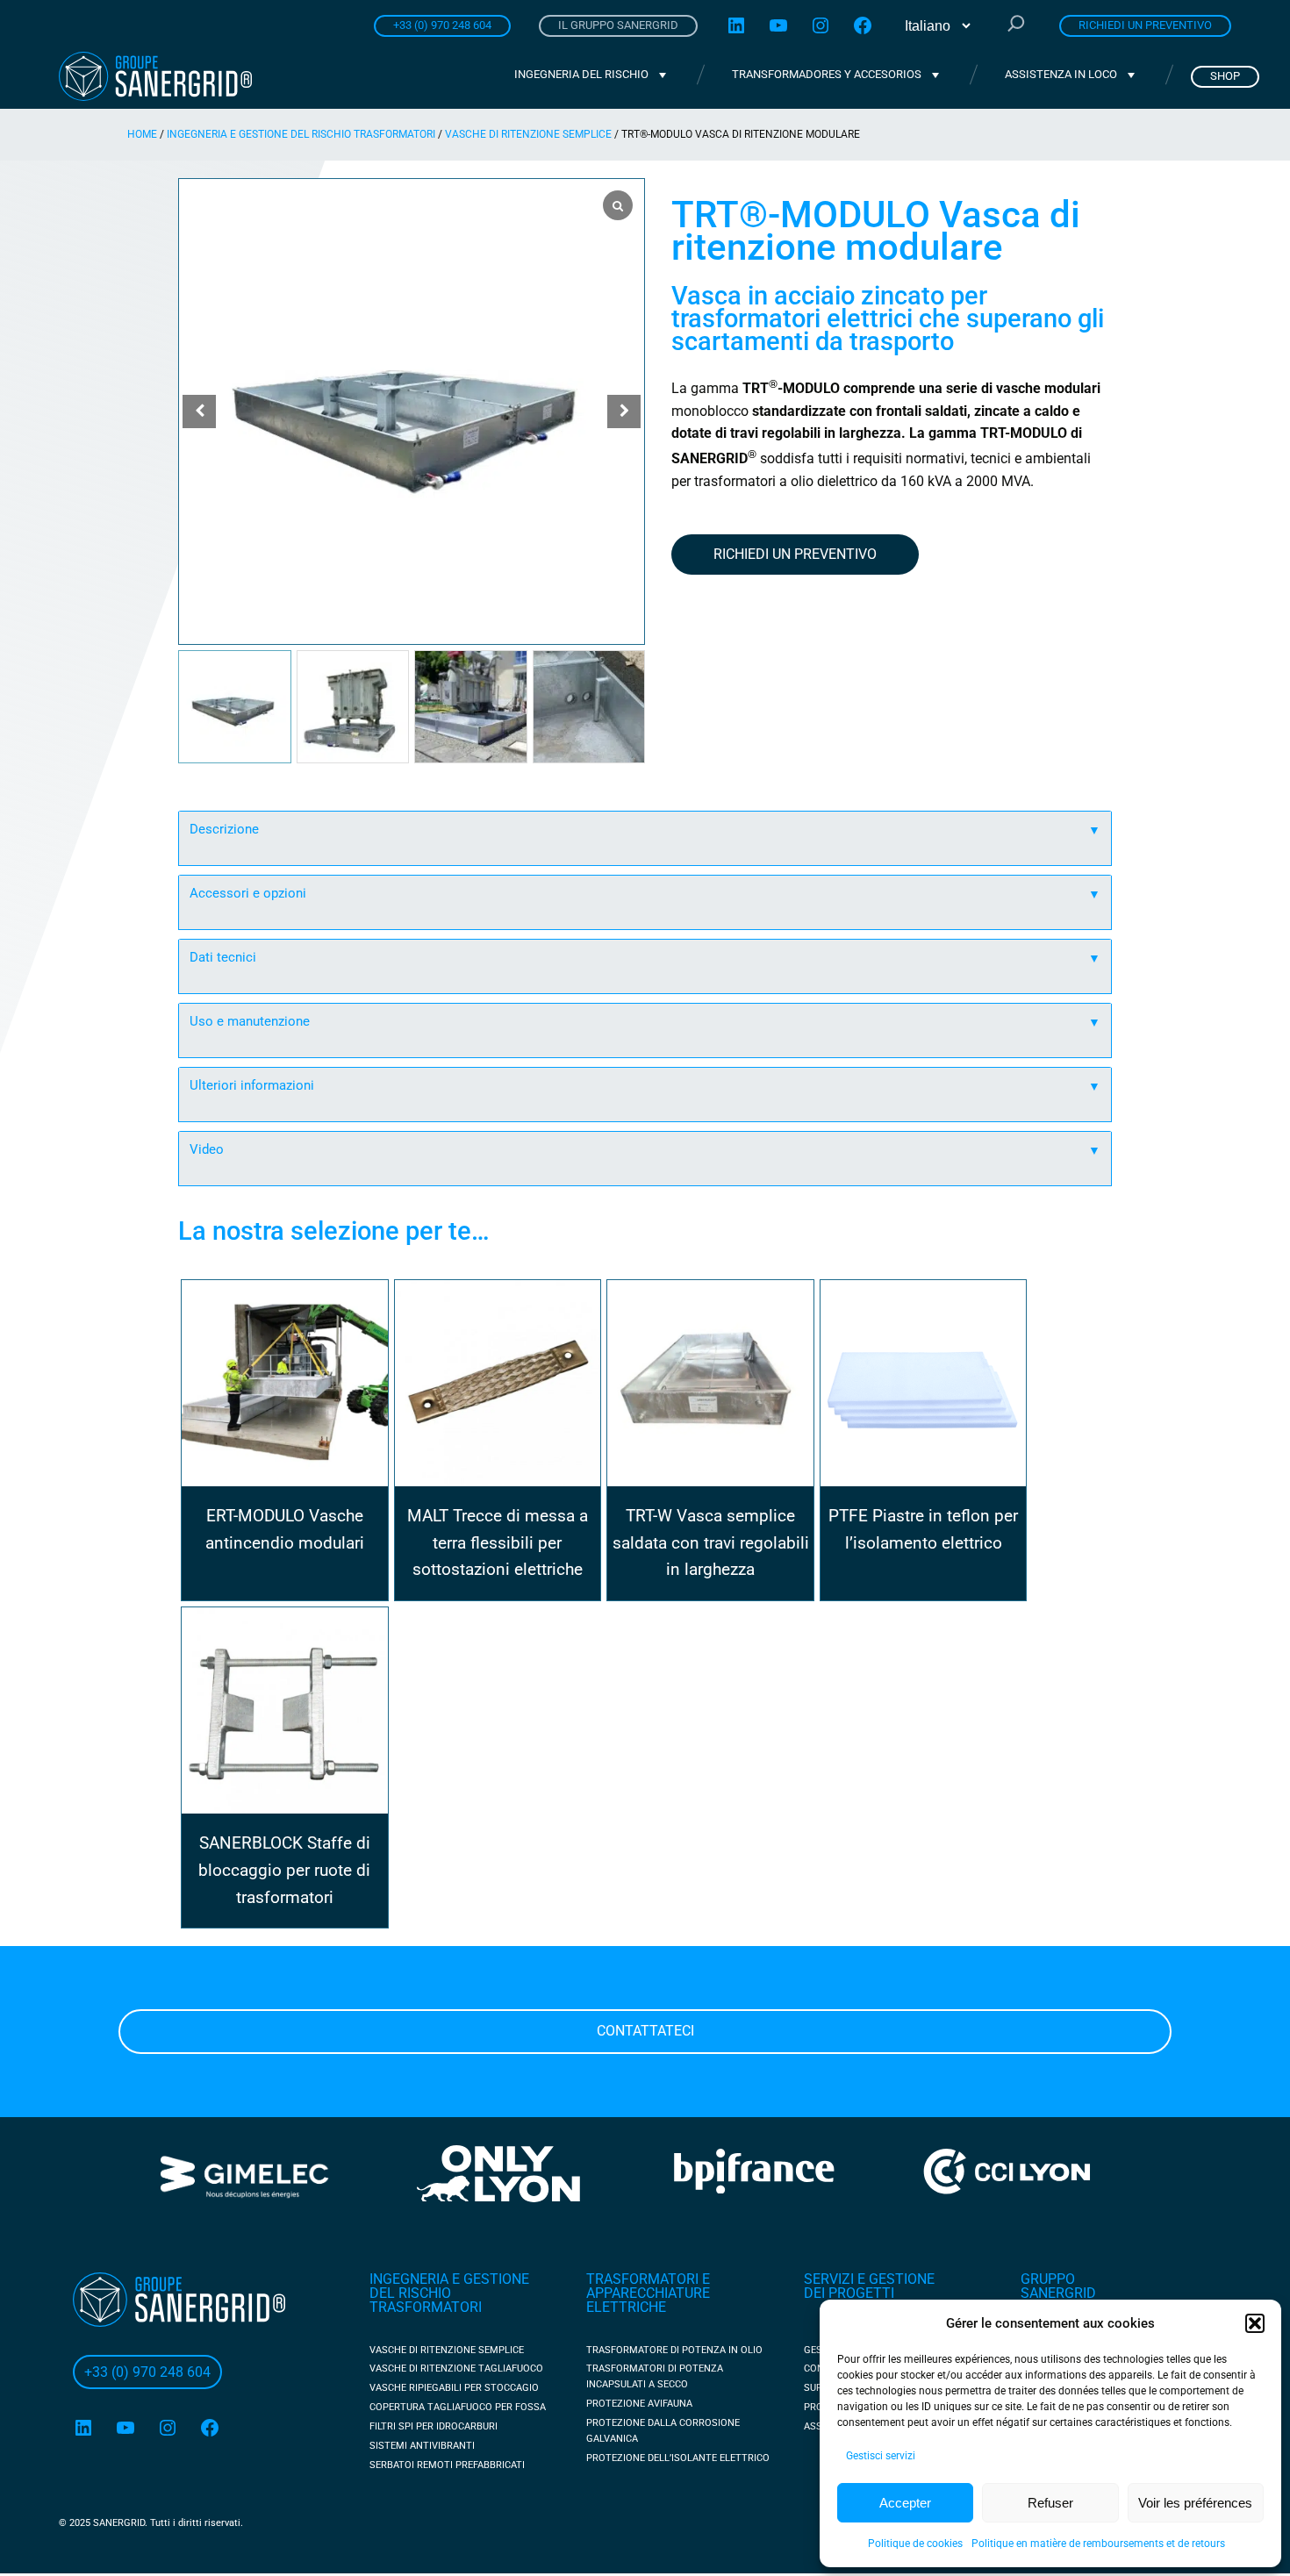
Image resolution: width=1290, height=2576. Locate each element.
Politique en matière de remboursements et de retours (1098, 2544)
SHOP (1225, 76)
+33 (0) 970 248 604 (442, 25)
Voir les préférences (1195, 2503)
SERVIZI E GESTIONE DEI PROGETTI (869, 2286)
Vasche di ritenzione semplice (528, 134)
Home (142, 134)
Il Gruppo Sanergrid (618, 25)
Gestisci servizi (881, 2456)
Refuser (1050, 2503)
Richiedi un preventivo (1145, 25)
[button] (1255, 2323)
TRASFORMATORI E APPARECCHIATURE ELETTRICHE (648, 2293)
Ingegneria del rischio (581, 74)
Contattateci (645, 2031)
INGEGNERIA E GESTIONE (449, 2279)
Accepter (905, 2503)
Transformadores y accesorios (827, 74)
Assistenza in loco (1061, 74)
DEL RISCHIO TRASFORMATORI (426, 2300)
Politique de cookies (915, 2544)
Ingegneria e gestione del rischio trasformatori (301, 134)
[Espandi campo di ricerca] (1016, 25)
